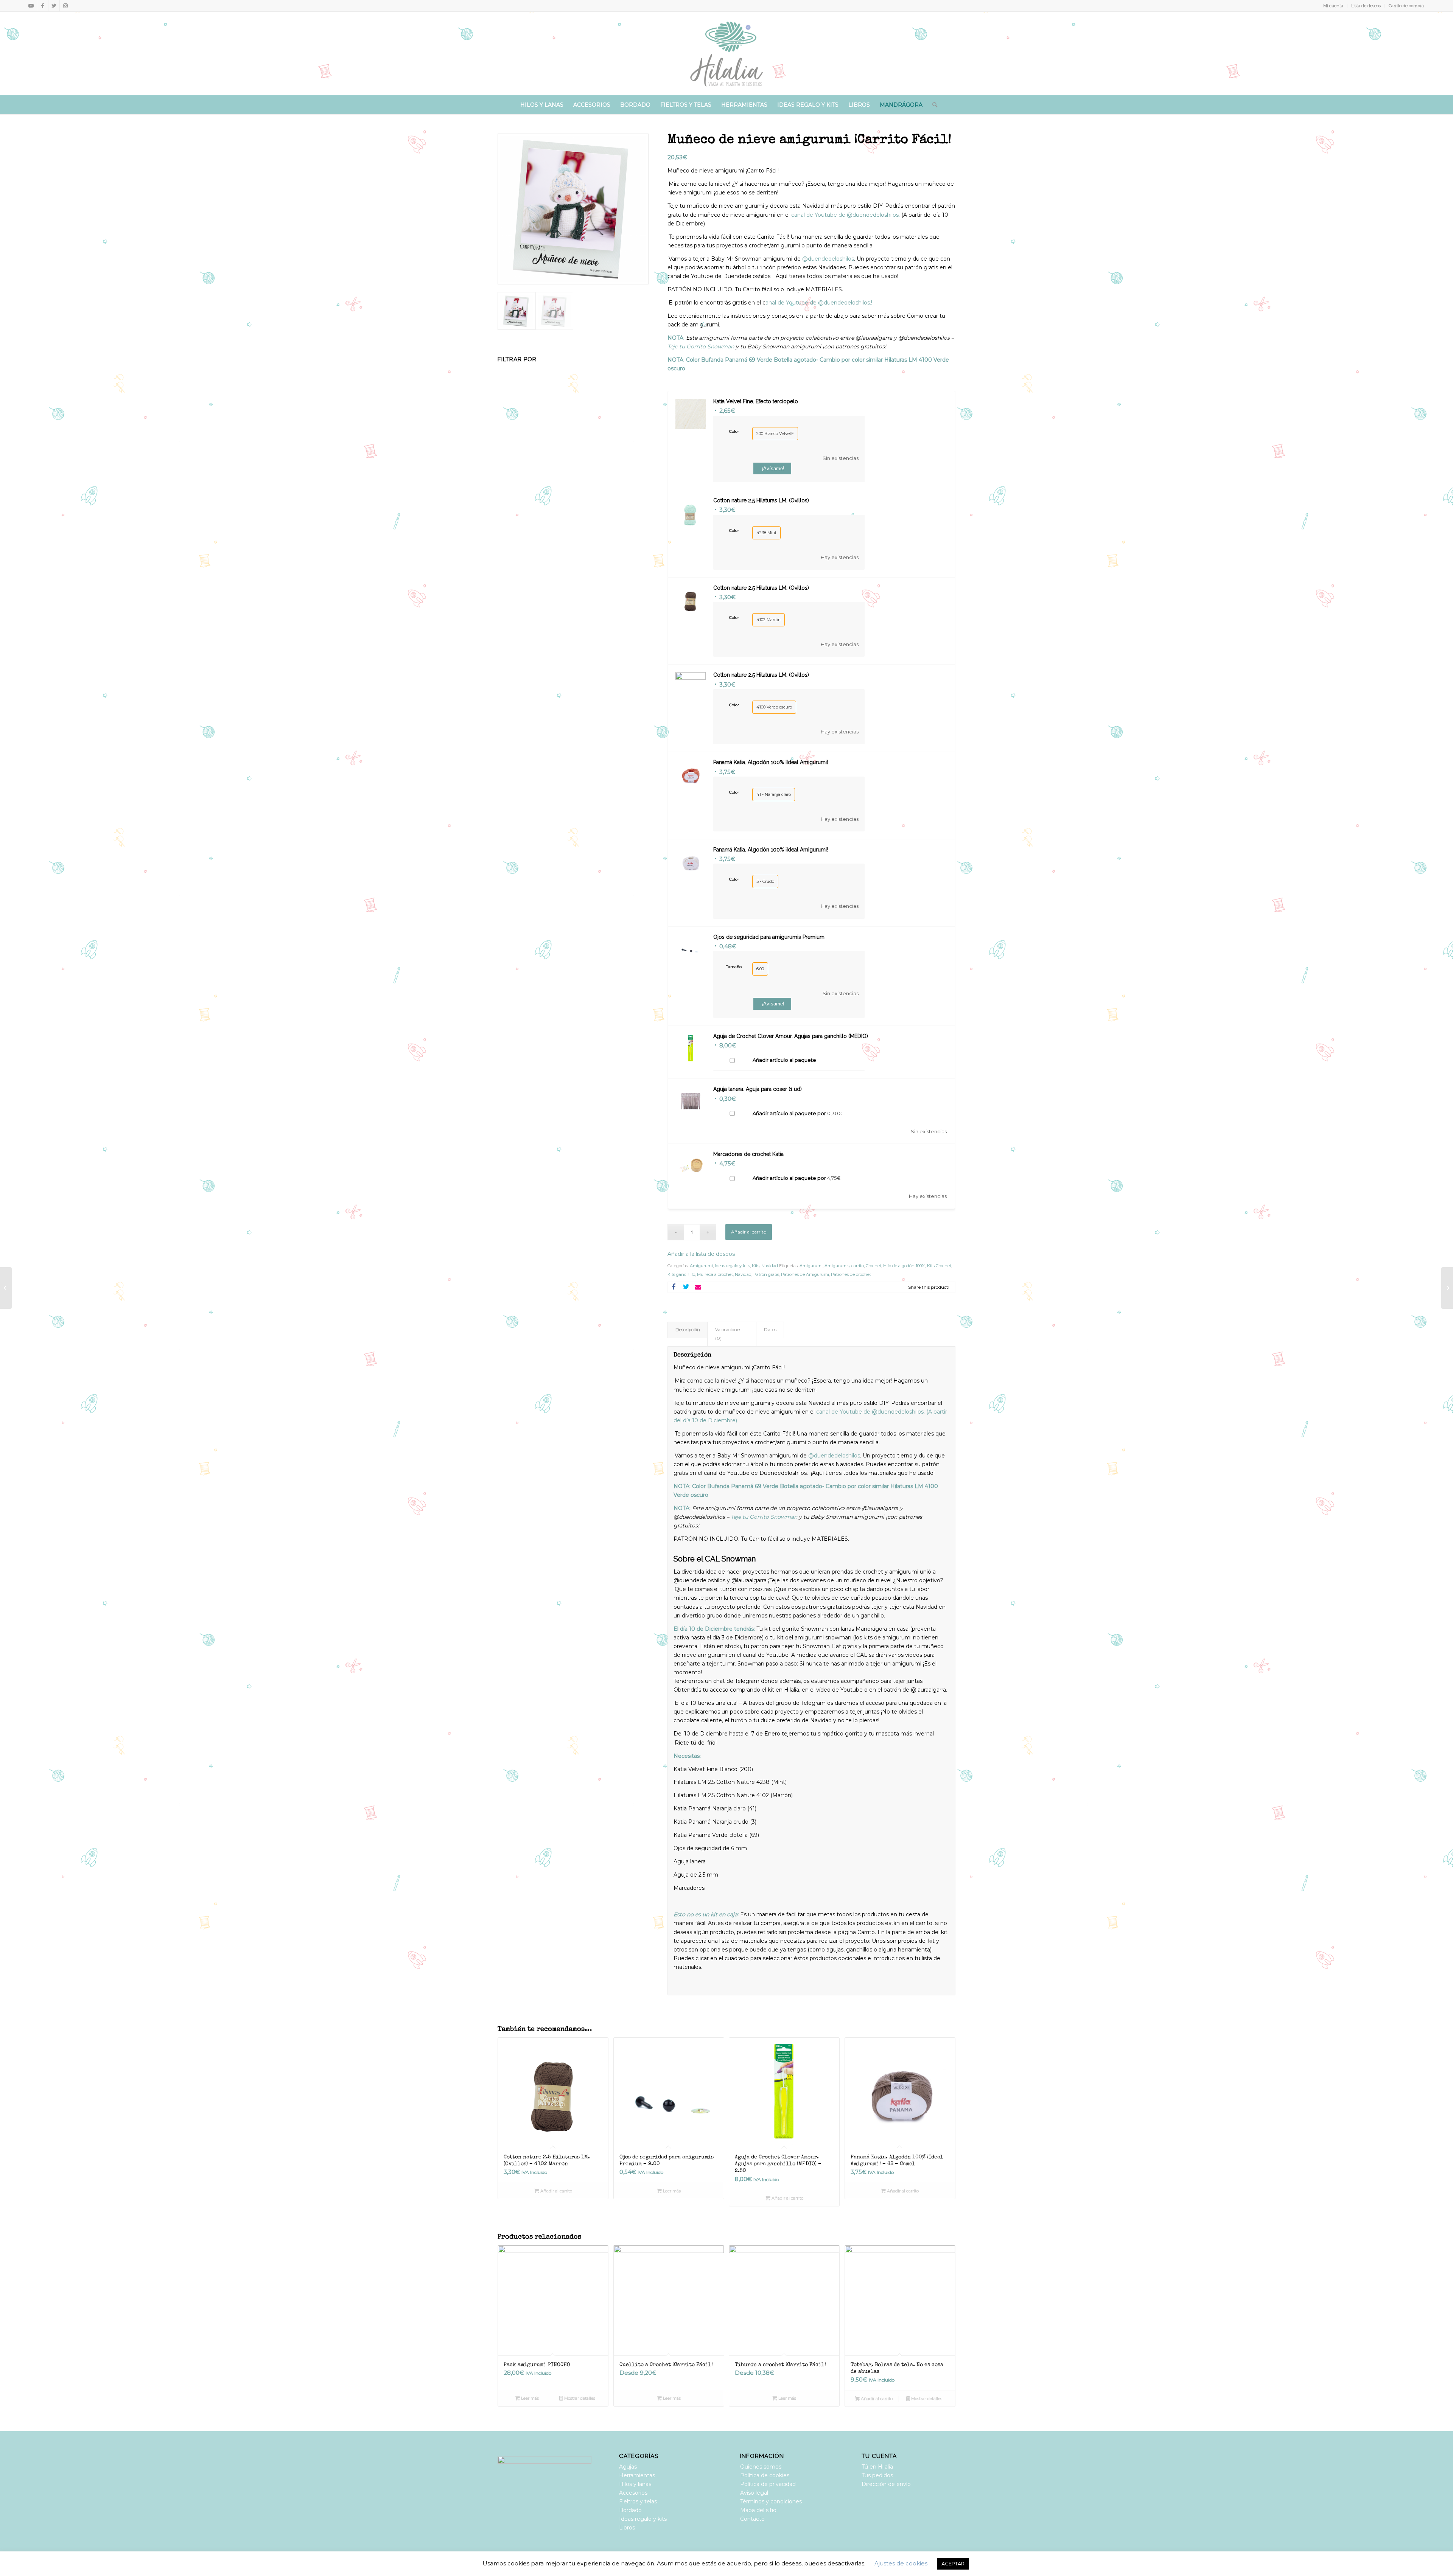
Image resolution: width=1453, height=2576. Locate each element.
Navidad (770, 1266)
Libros (627, 2528)
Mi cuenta (1333, 6)
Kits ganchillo (681, 1274)
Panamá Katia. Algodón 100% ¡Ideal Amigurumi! (771, 762)
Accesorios (633, 2493)
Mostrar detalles (579, 2398)
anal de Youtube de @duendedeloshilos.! (819, 303)
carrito (858, 1266)
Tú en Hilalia (877, 2467)
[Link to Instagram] (65, 6)
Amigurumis (837, 1266)
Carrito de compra (1406, 6)
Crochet (874, 1266)
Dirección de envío (886, 2484)
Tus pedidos (877, 2475)
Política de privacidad (768, 2484)
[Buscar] (932, 105)
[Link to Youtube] (31, 6)
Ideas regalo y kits (732, 1266)
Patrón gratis (766, 1274)
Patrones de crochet (851, 1274)
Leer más (671, 2191)
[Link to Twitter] (54, 6)
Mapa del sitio (758, 2510)
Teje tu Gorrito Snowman (702, 346)
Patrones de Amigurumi (805, 1274)
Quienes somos (761, 2467)
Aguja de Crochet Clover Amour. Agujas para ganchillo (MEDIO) (791, 1036)
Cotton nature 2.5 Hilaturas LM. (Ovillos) (761, 500)
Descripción (688, 1330)
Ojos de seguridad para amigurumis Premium (769, 937)
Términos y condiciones (771, 2501)
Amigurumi (701, 1266)
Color (734, 431)
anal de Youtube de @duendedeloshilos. (848, 215)
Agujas (628, 2467)
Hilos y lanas (635, 2484)
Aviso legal (754, 2493)
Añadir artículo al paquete (784, 1060)
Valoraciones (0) (728, 1334)
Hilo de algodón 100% (904, 1266)
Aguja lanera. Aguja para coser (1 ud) (758, 1089)
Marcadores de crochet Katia (748, 1154)
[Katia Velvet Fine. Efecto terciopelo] (1447, 1288)
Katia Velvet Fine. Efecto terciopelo (756, 401)
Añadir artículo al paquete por (797, 1113)
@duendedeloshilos (827, 259)
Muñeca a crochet (715, 1274)
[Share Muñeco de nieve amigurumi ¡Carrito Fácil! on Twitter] (686, 1287)
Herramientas (637, 2475)
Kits (756, 1266)
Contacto (752, 2519)
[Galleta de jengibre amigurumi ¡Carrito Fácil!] (6, 1288)
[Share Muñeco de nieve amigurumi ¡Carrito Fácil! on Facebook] (674, 1287)
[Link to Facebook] (43, 6)
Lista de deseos (1366, 6)
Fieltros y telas (638, 2501)
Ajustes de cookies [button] (901, 2563)
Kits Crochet (939, 1266)
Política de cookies (765, 2475)
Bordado (630, 2510)
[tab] (688, 1330)
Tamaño (734, 966)
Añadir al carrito (749, 1232)
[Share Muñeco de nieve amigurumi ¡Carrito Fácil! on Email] (698, 1287)
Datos (770, 1330)
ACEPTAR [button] (953, 2564)
